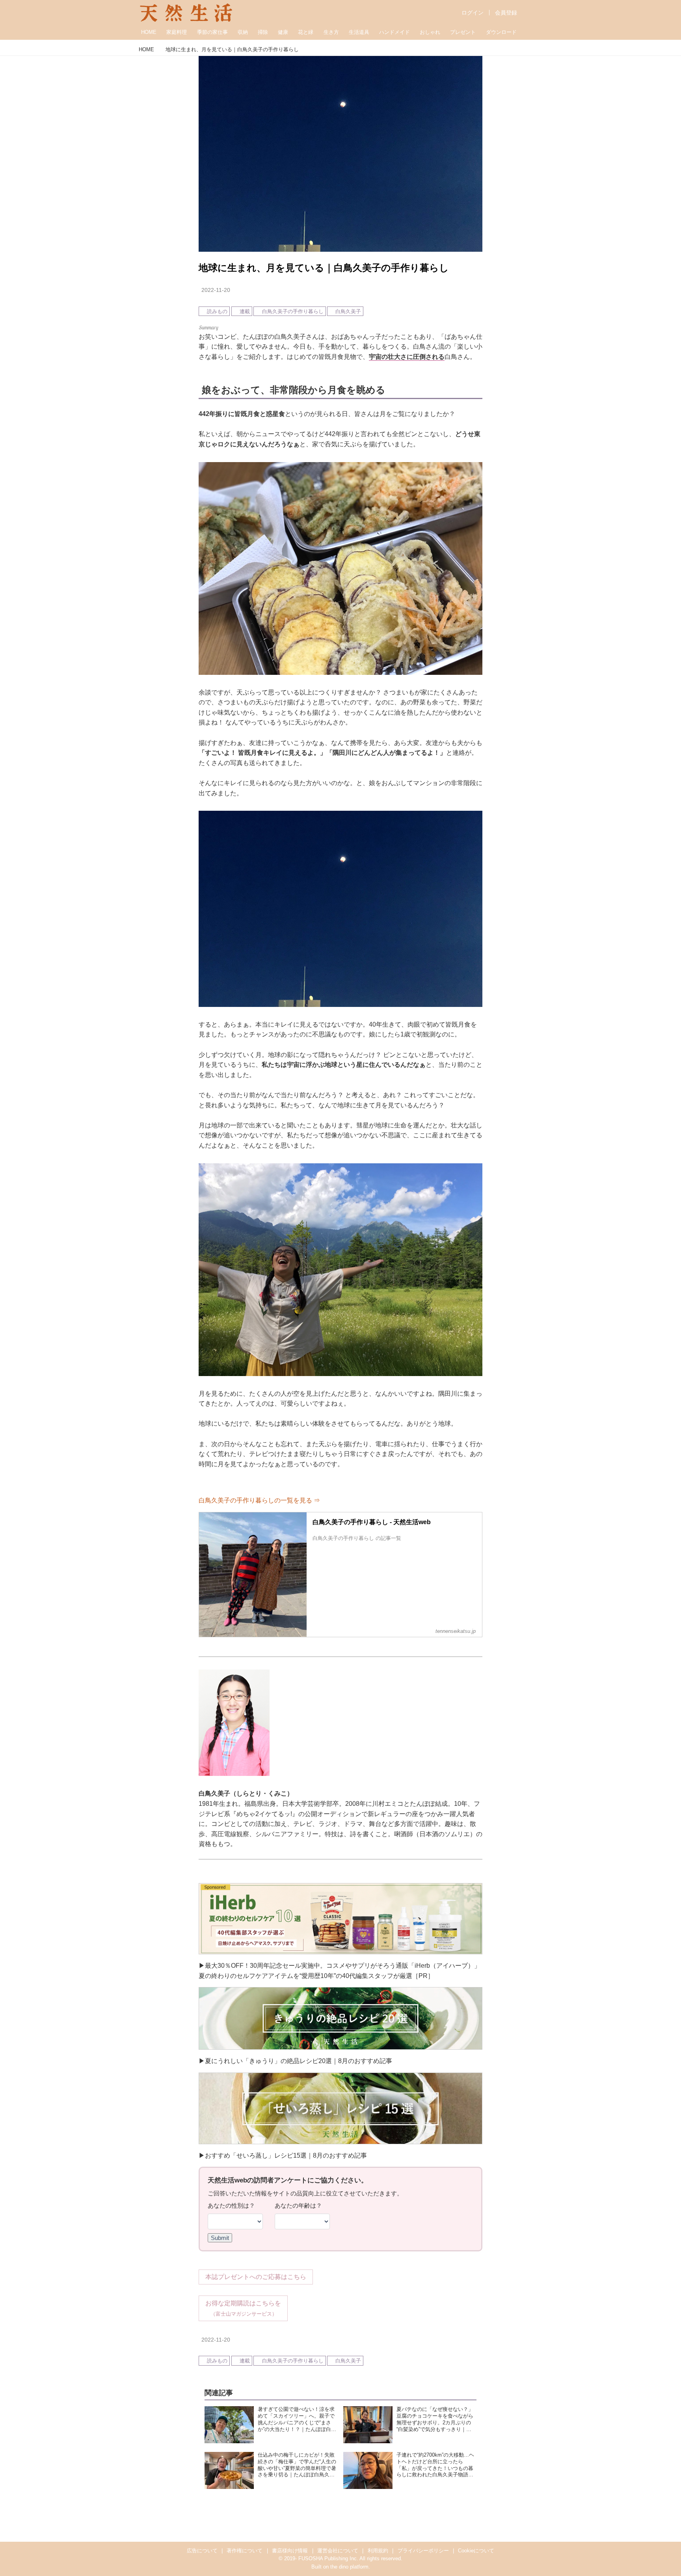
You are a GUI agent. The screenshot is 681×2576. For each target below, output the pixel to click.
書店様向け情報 (290, 2551)
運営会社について (338, 2551)
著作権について (245, 2551)
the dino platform (349, 2567)
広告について (202, 2551)
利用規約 (378, 2551)
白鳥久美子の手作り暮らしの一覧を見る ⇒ (259, 1500)
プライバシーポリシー (423, 2551)
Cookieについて (476, 2551)
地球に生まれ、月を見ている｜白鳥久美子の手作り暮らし (324, 268)
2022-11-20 (216, 290)
